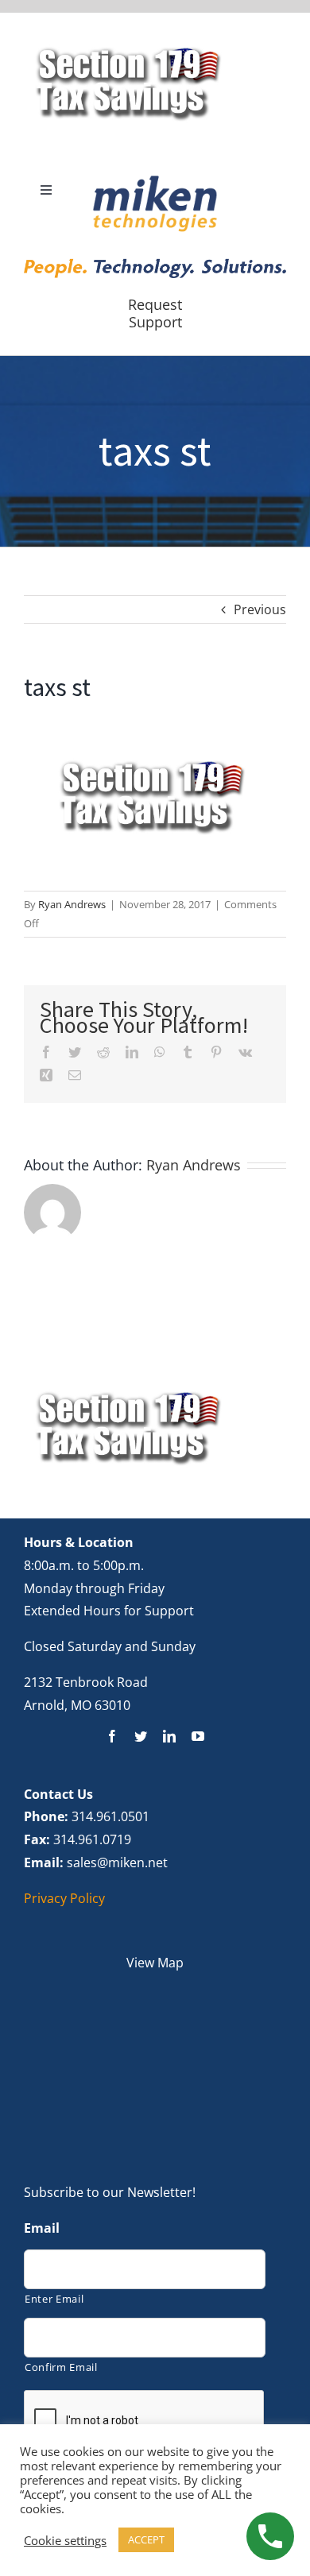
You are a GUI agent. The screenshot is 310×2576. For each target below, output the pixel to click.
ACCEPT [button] (146, 2539)
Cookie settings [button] (65, 2540)
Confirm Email (61, 2367)
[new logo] (155, 180)
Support (155, 322)
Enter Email (54, 2299)
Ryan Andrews (72, 904)
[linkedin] (169, 1736)
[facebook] (112, 1736)
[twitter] (141, 1736)
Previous (260, 609)
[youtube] (198, 1736)
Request (155, 304)
